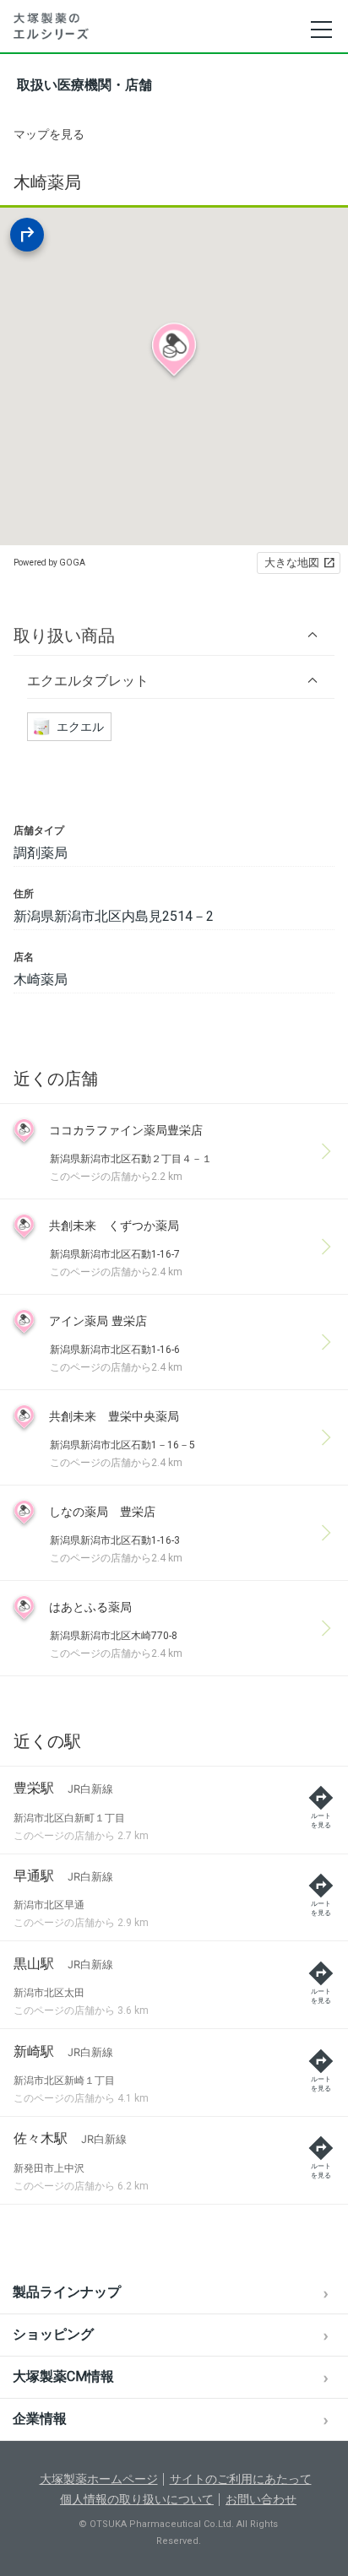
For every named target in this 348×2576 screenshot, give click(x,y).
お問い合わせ (261, 2499)
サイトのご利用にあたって (241, 2479)
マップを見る (49, 134)
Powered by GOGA (49, 563)
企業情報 (40, 2419)
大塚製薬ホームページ (99, 2479)
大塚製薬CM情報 (63, 2376)
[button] (174, 635)
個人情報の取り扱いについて (137, 2499)
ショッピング (53, 2334)
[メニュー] (321, 30)
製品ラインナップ (67, 2292)
